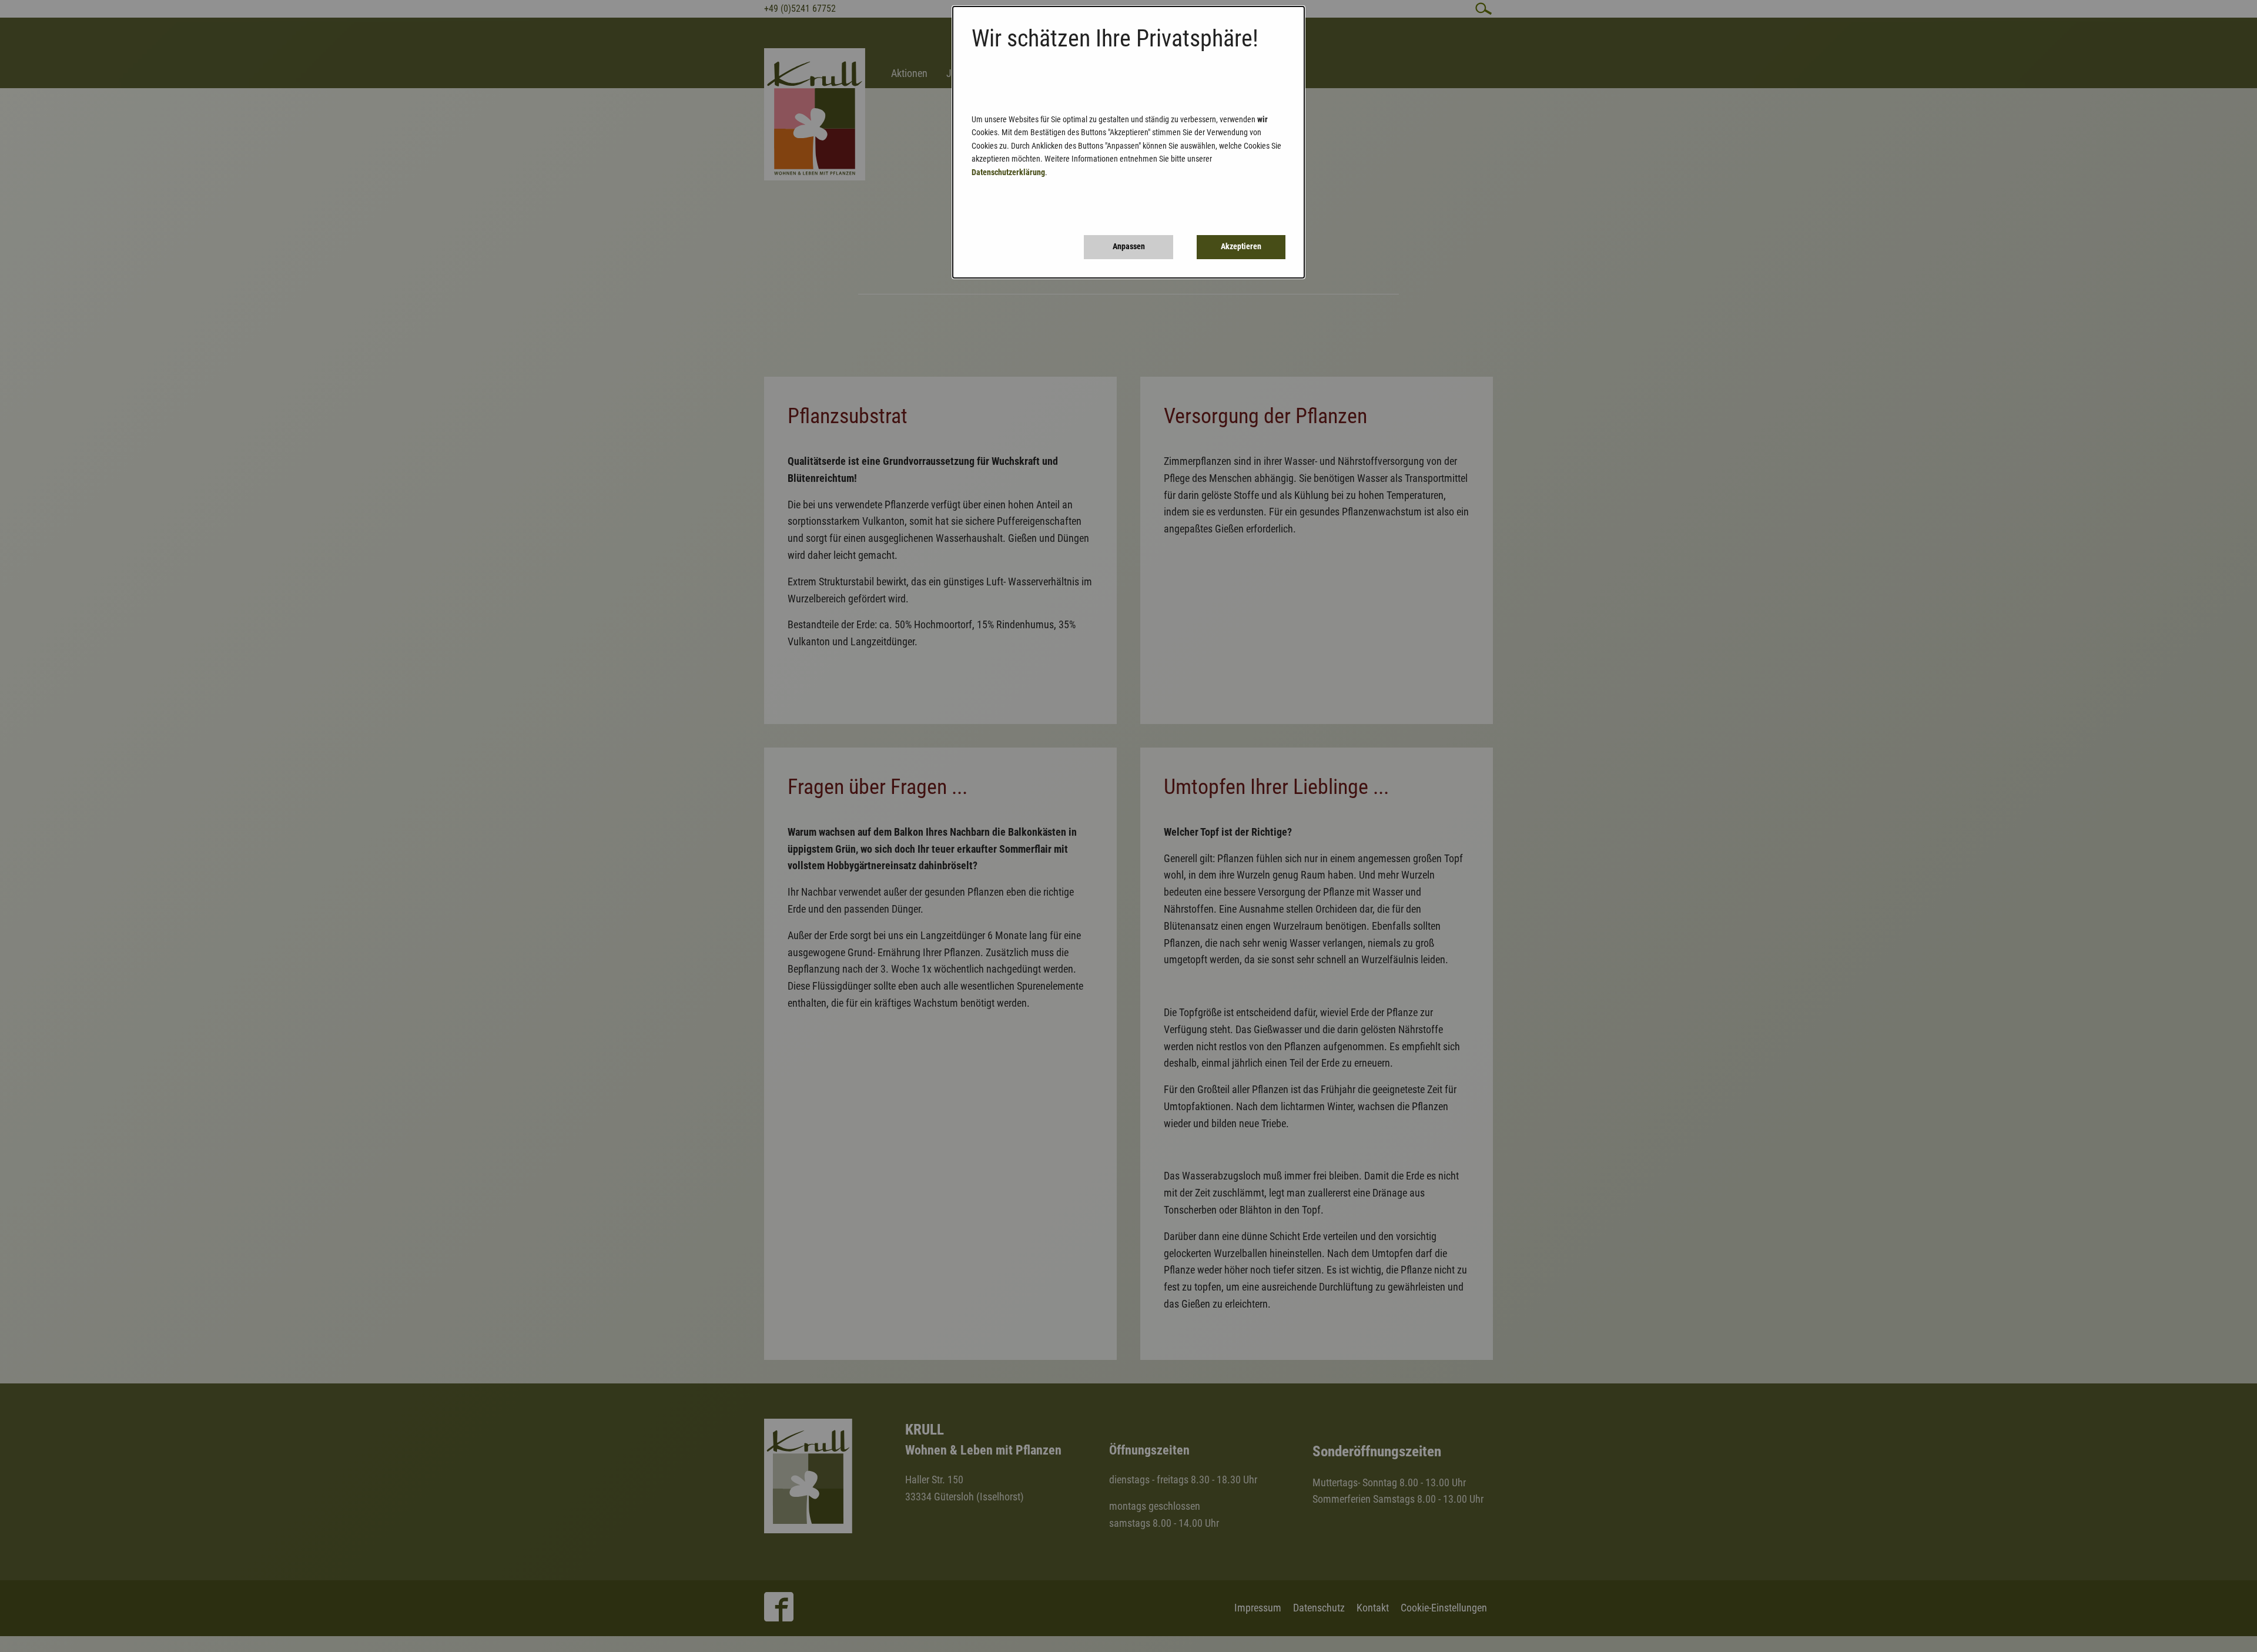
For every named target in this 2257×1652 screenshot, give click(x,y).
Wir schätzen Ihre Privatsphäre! (1115, 38)
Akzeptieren (1241, 247)
